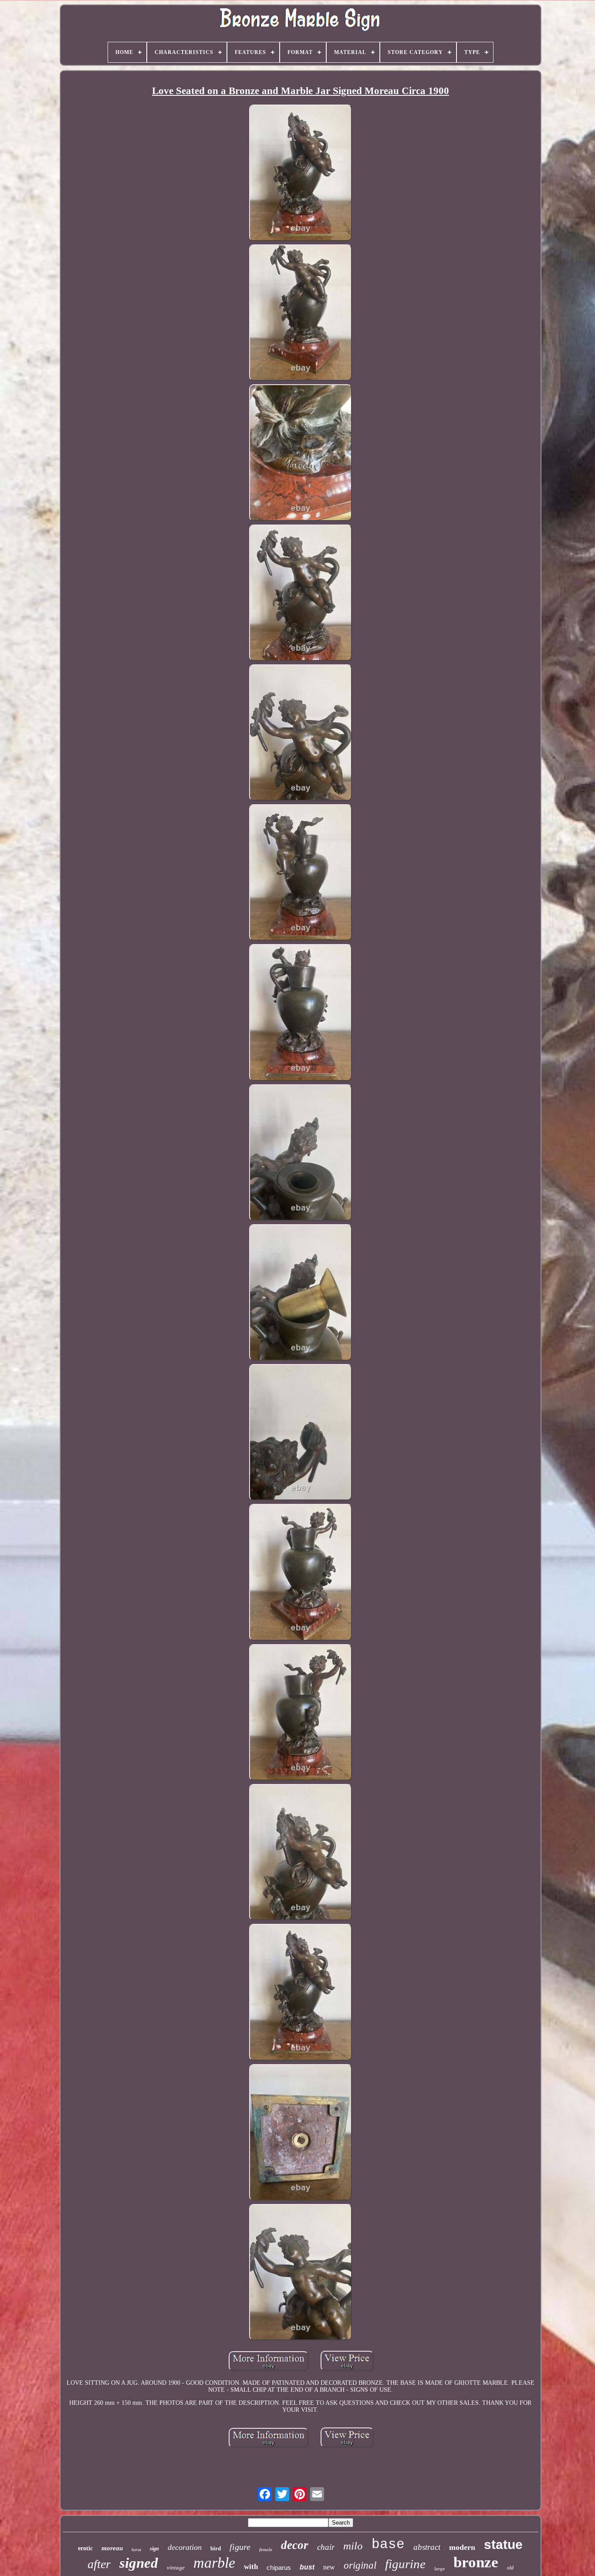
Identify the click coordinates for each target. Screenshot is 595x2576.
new (329, 2567)
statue (503, 2544)
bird (216, 2548)
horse (136, 2550)
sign (154, 2549)
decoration (185, 2547)
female (266, 2549)
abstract (427, 2547)
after (99, 2564)
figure (240, 2547)
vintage (176, 2568)
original (360, 2565)
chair (326, 2547)
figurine (405, 2564)
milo (353, 2546)
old (510, 2568)
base (388, 2544)
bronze (476, 2562)
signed (139, 2563)
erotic (85, 2548)
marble (214, 2563)
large (439, 2569)
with (251, 2567)
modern (462, 2547)
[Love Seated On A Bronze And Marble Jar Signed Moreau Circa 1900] (301, 174)
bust (307, 2567)
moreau (112, 2548)
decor (295, 2545)
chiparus (279, 2568)
